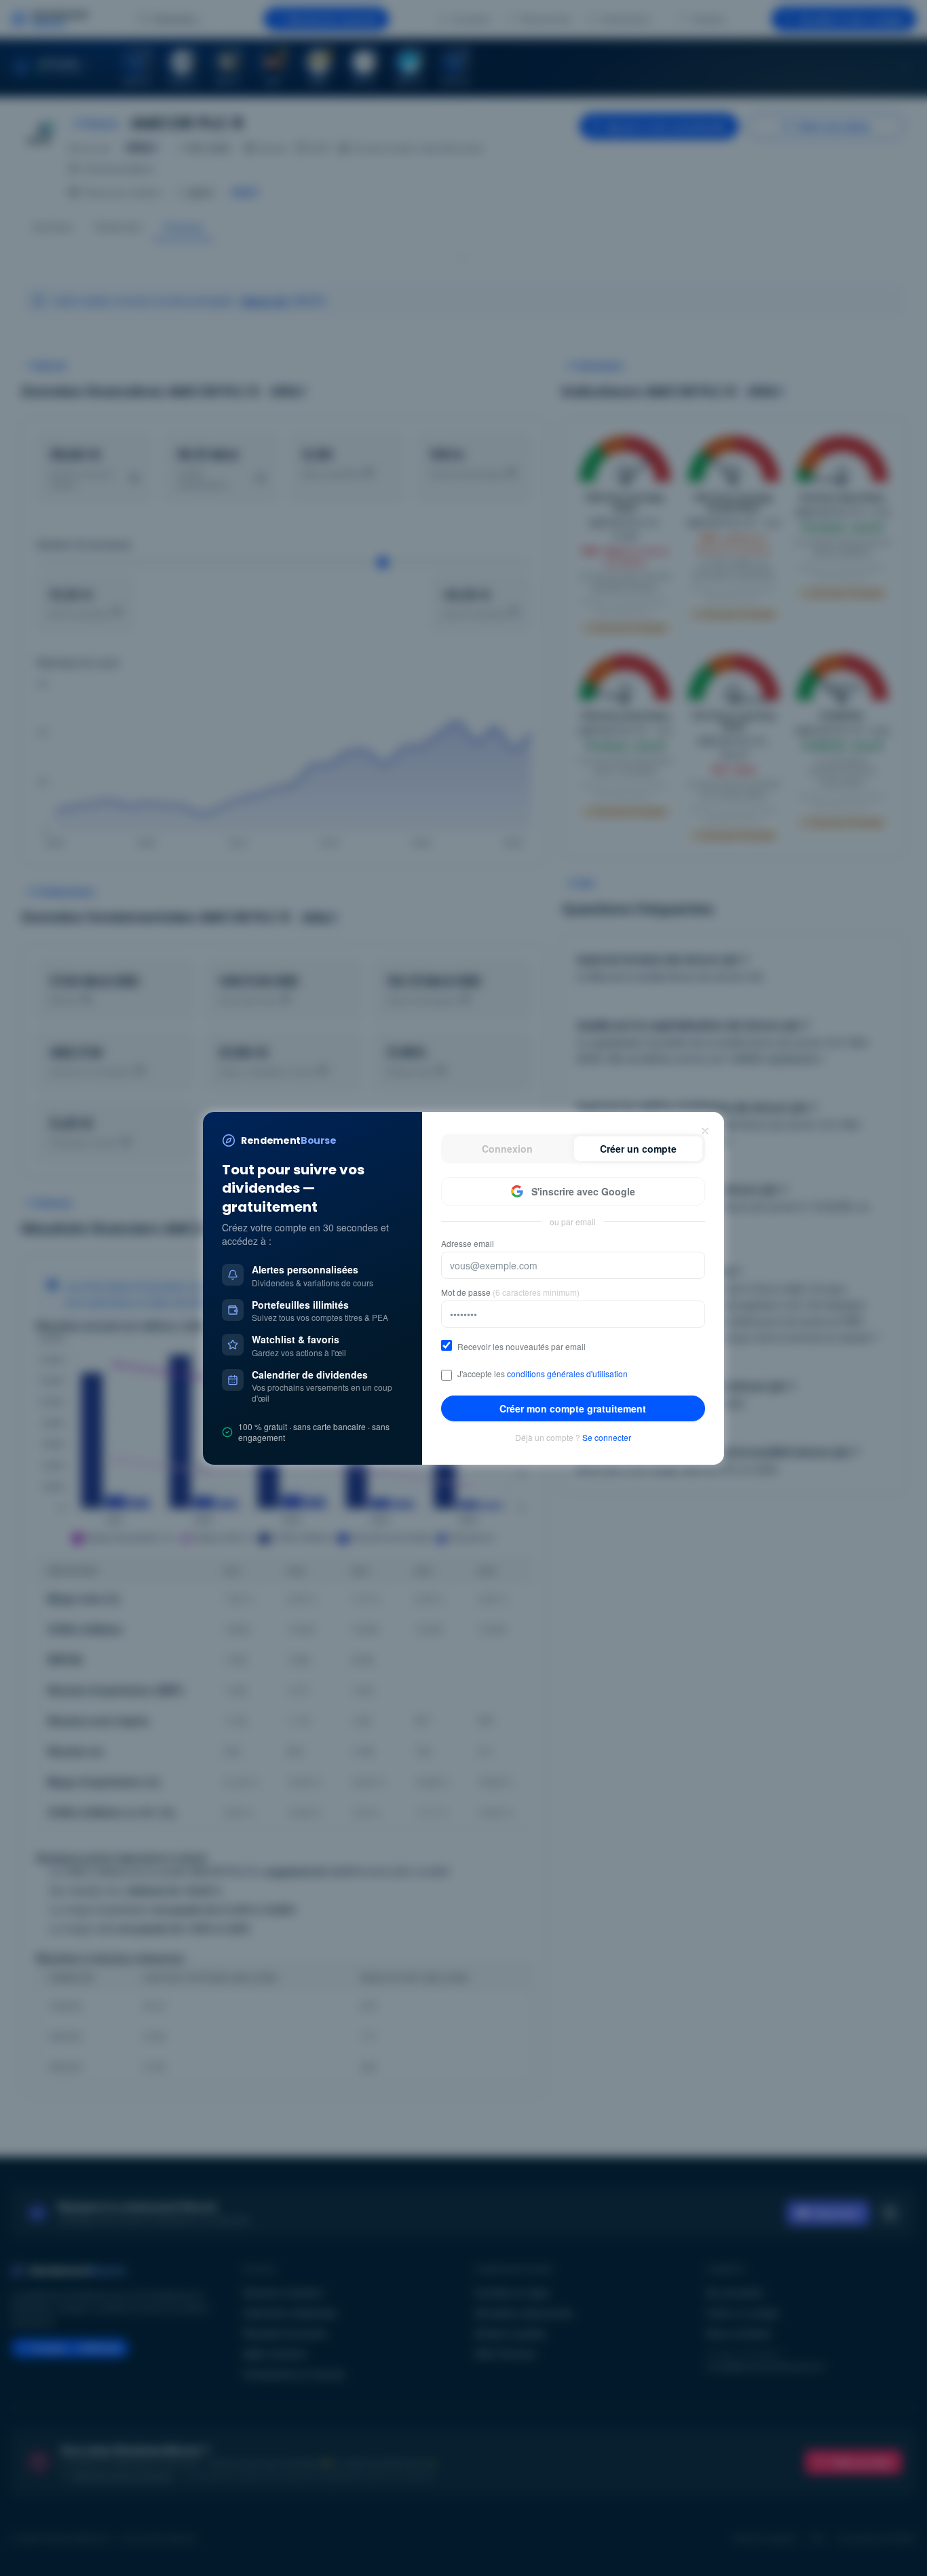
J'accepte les (543, 1374)
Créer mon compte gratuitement (573, 1408)
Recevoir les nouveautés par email (522, 1347)
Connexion (507, 1149)
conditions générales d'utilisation (567, 1373)
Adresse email (468, 1244)
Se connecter (607, 1438)
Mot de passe (510, 1292)
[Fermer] (705, 1131)
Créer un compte (638, 1149)
